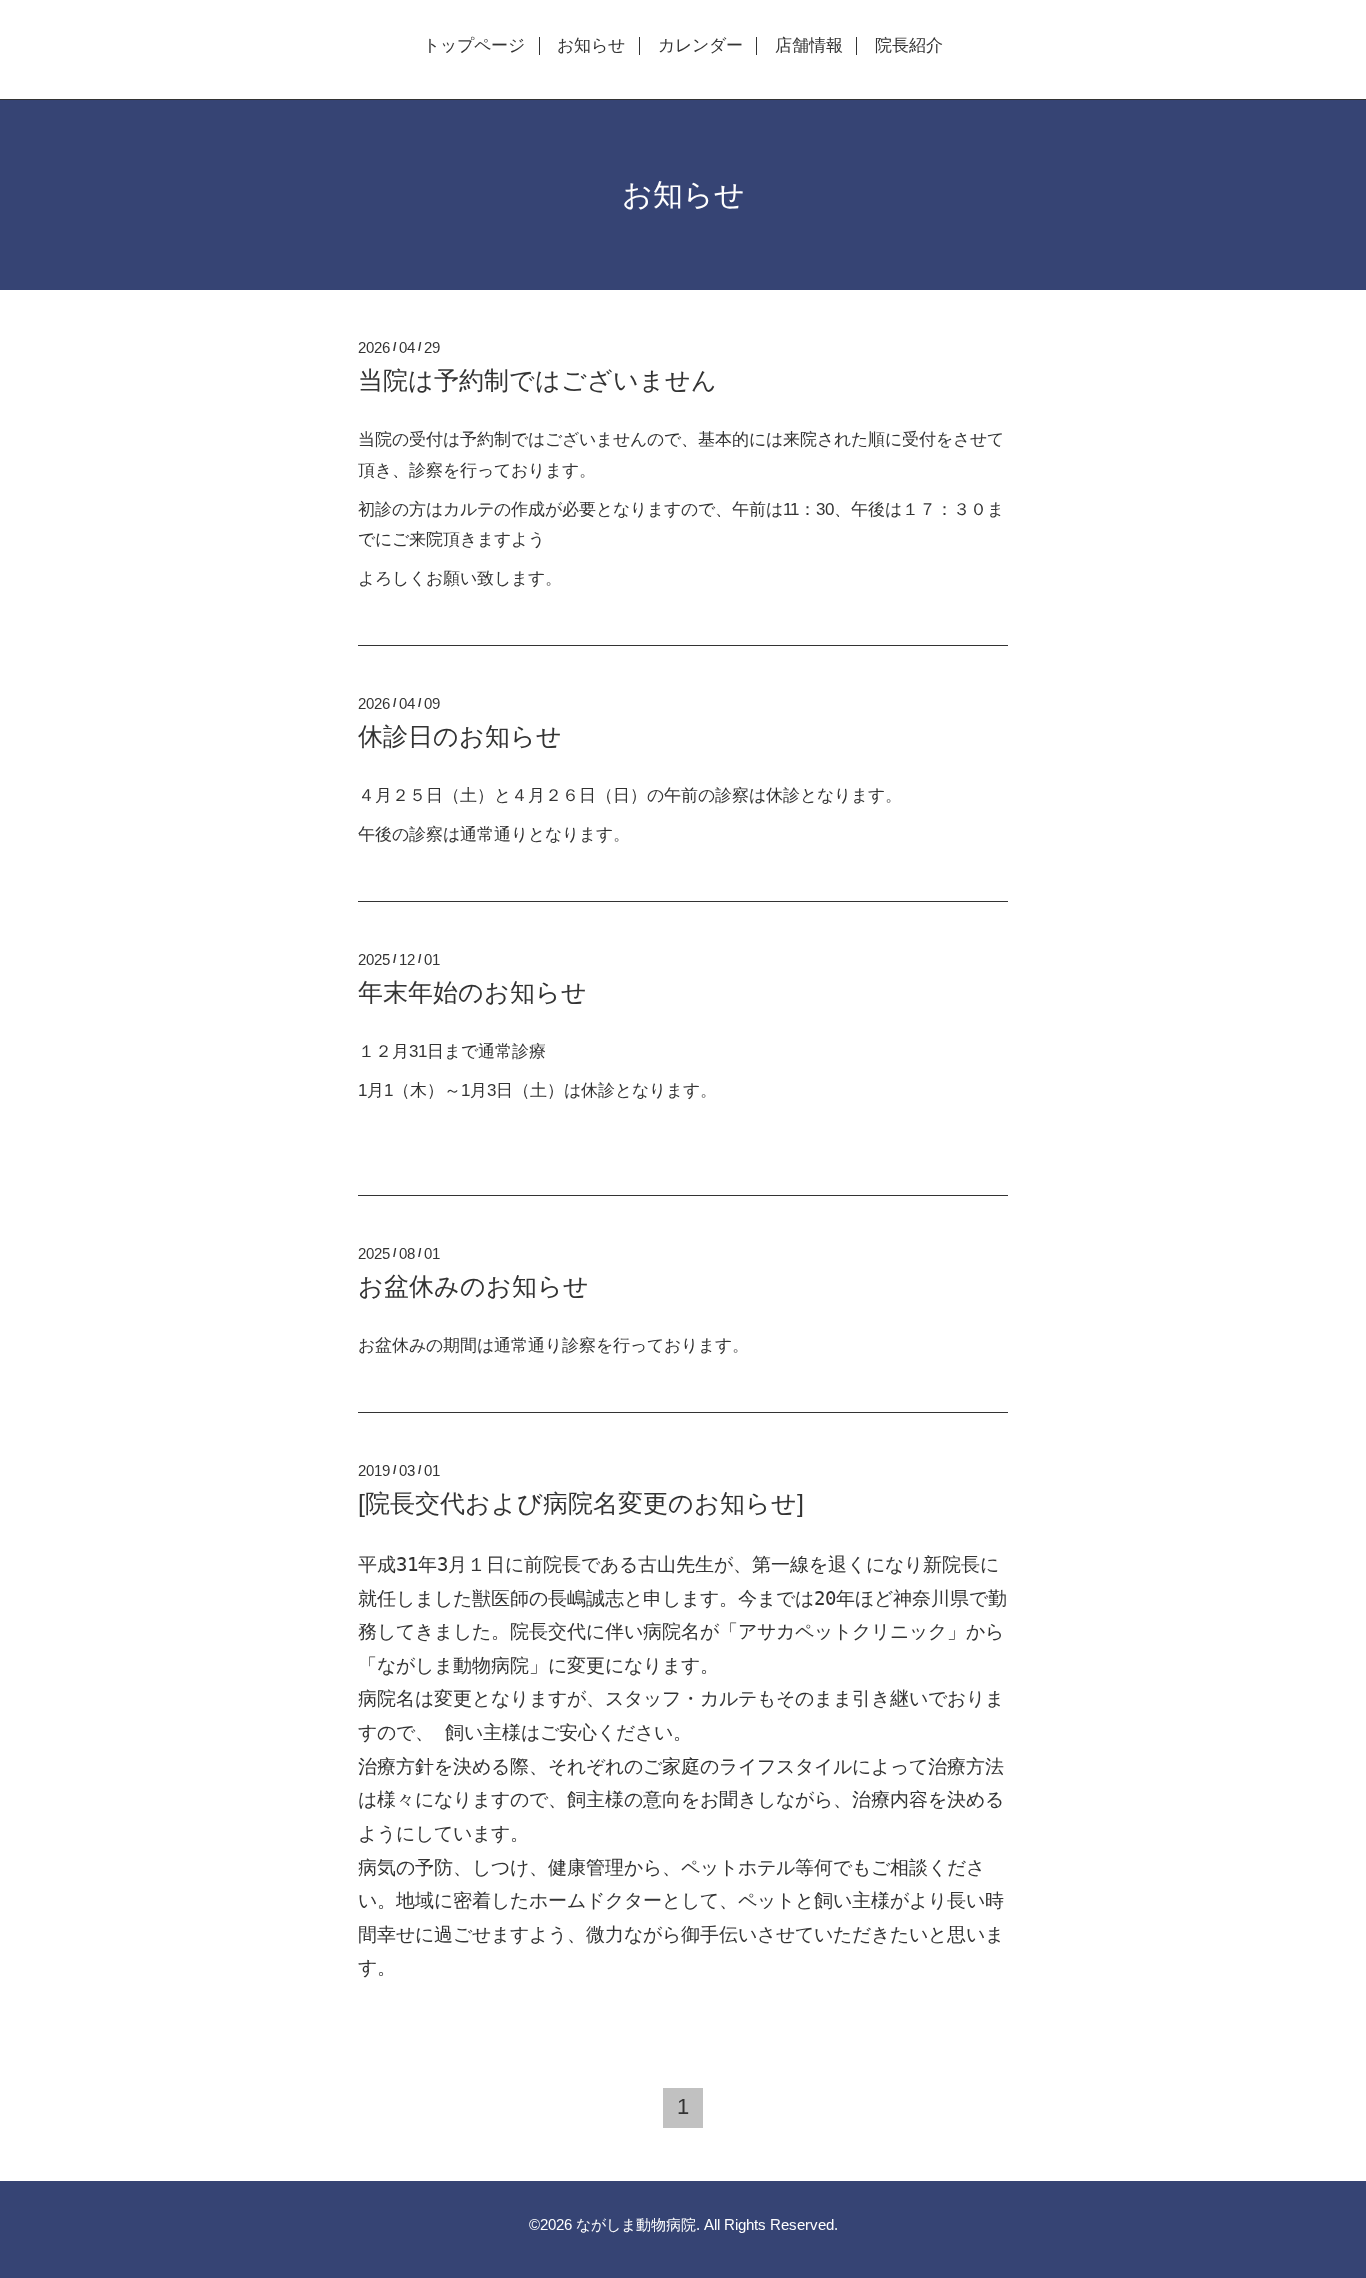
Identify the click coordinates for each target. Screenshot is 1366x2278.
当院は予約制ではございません (537, 380)
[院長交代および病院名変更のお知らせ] (581, 1503)
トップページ (474, 46)
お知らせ (591, 46)
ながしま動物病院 (636, 2224)
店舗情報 (809, 46)
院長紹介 (909, 46)
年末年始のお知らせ (472, 992)
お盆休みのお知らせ (473, 1286)
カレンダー (700, 46)
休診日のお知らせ (460, 736)
